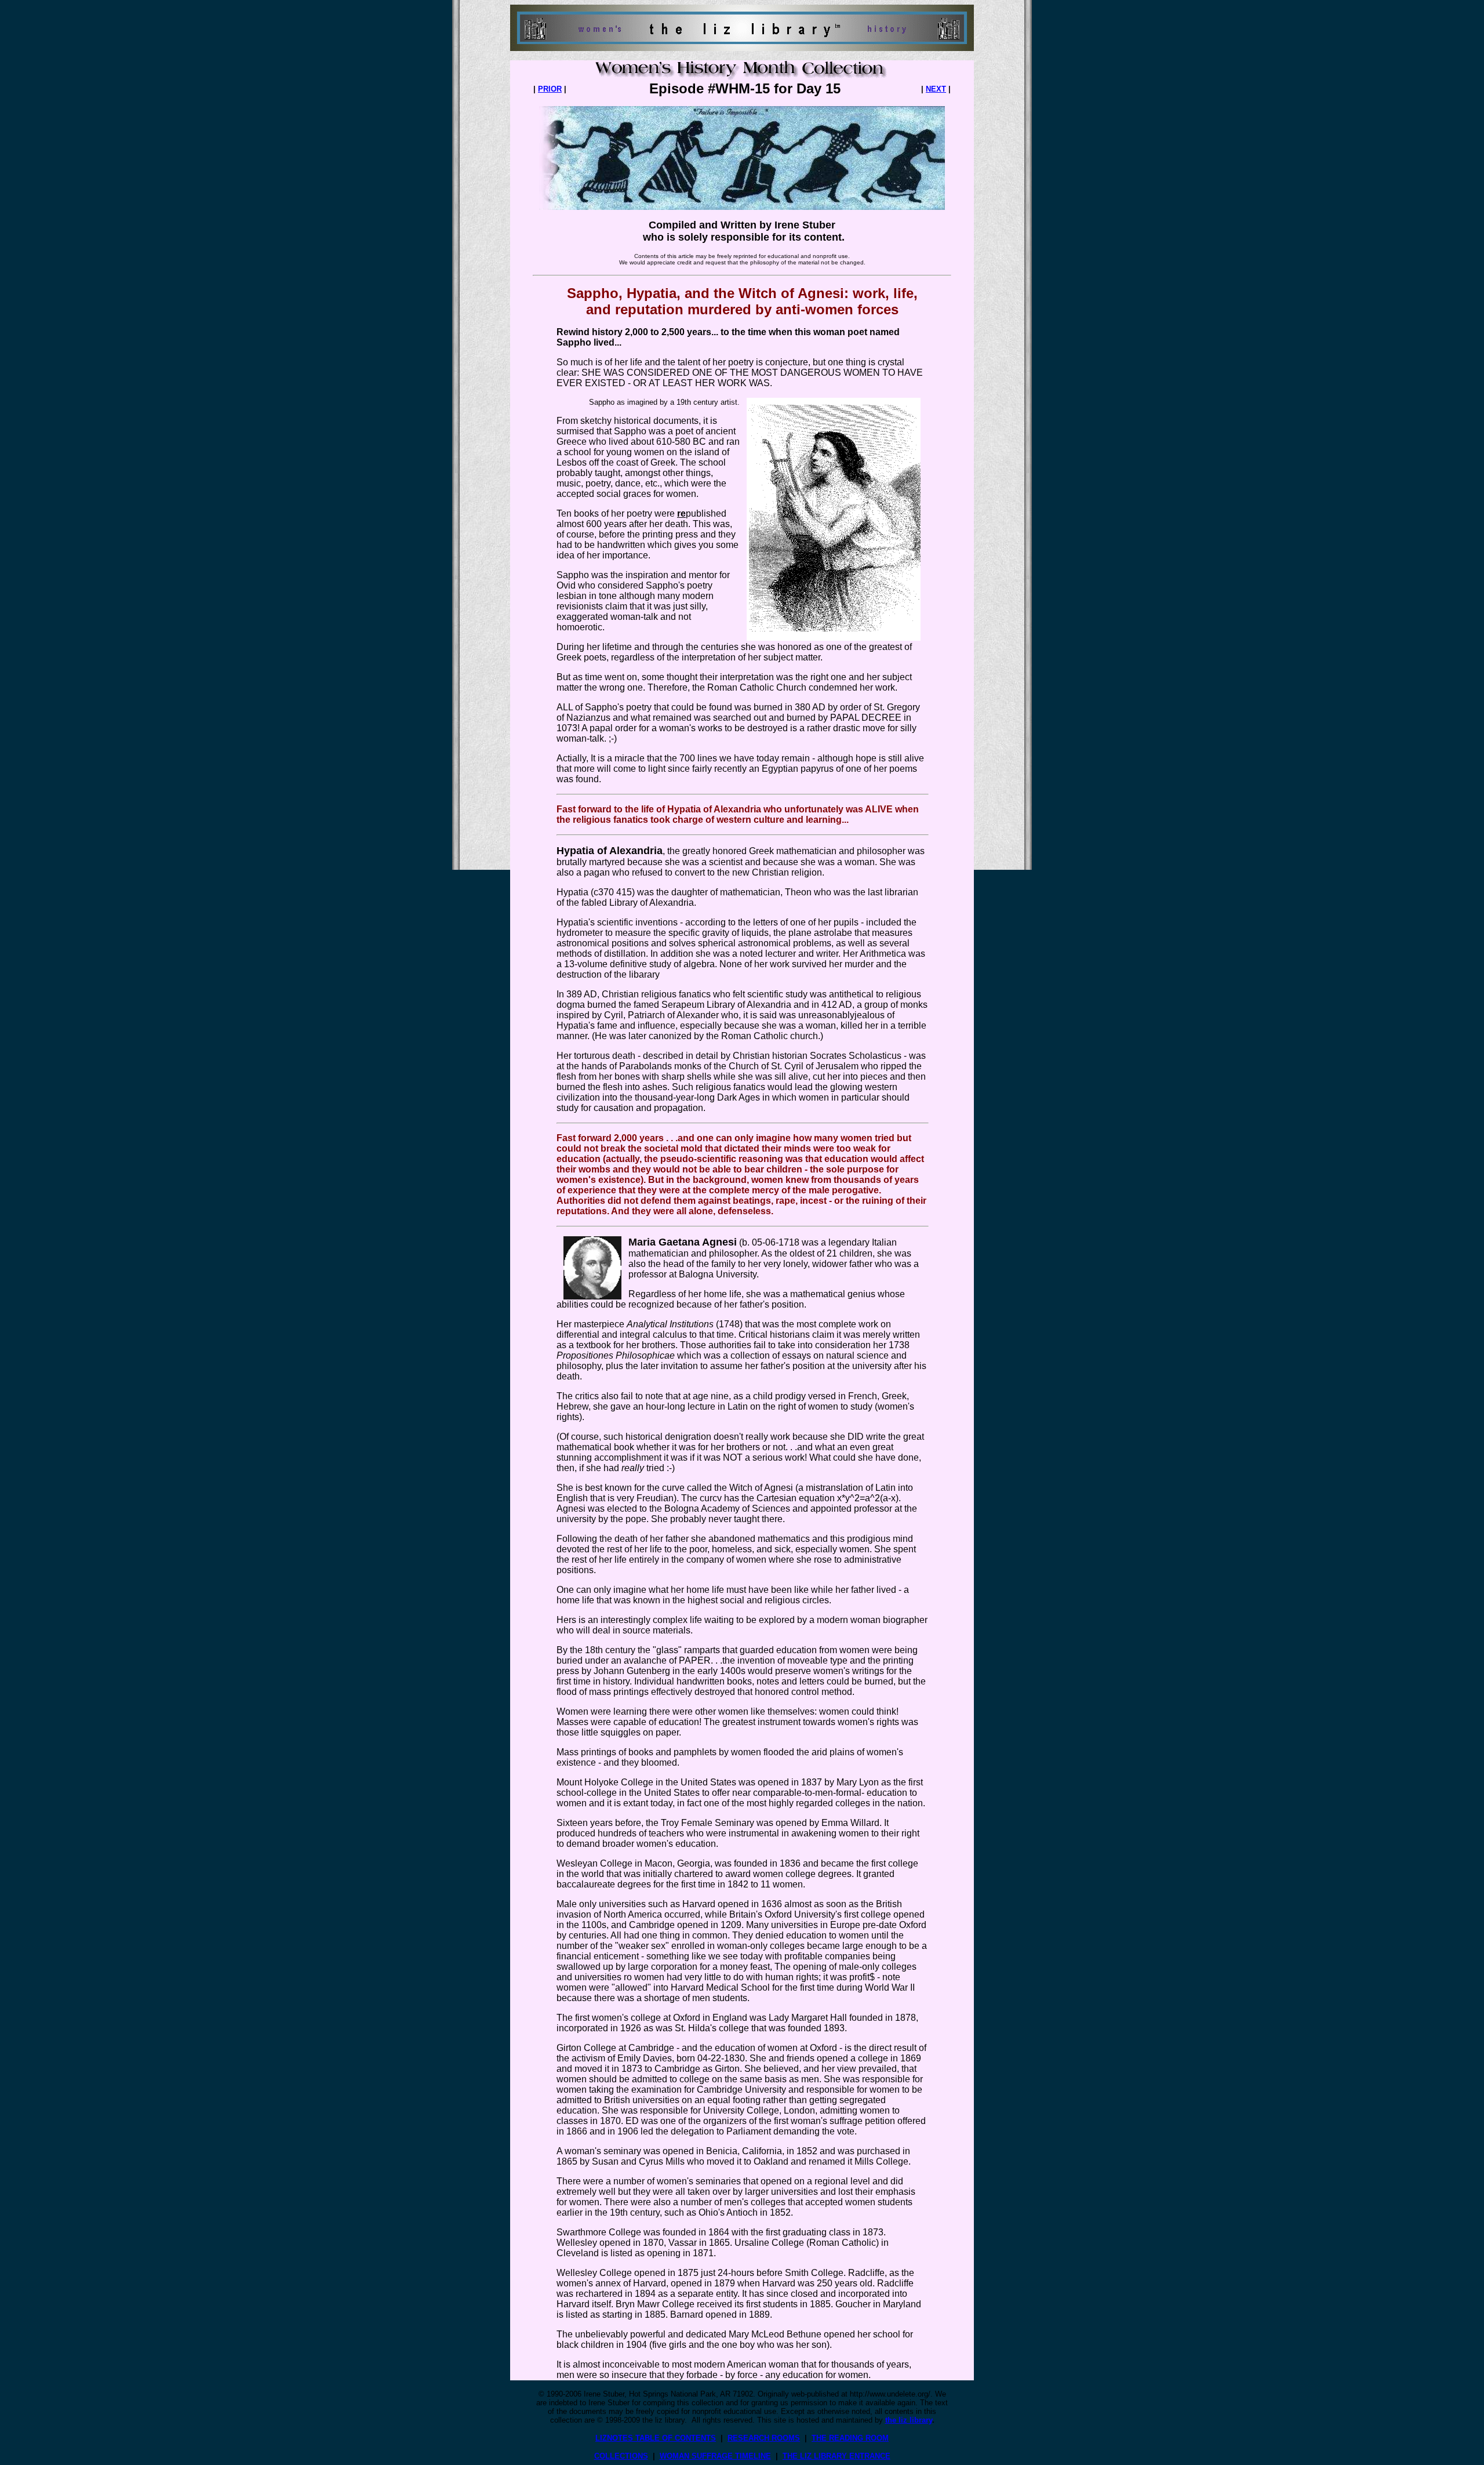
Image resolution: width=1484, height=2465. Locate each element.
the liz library (909, 2420)
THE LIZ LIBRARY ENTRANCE (836, 2456)
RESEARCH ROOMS (764, 2438)
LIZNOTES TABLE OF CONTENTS (656, 2438)
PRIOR (550, 89)
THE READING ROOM (850, 2438)
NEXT (936, 89)
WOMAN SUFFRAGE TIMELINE (715, 2456)
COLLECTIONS (621, 2456)
